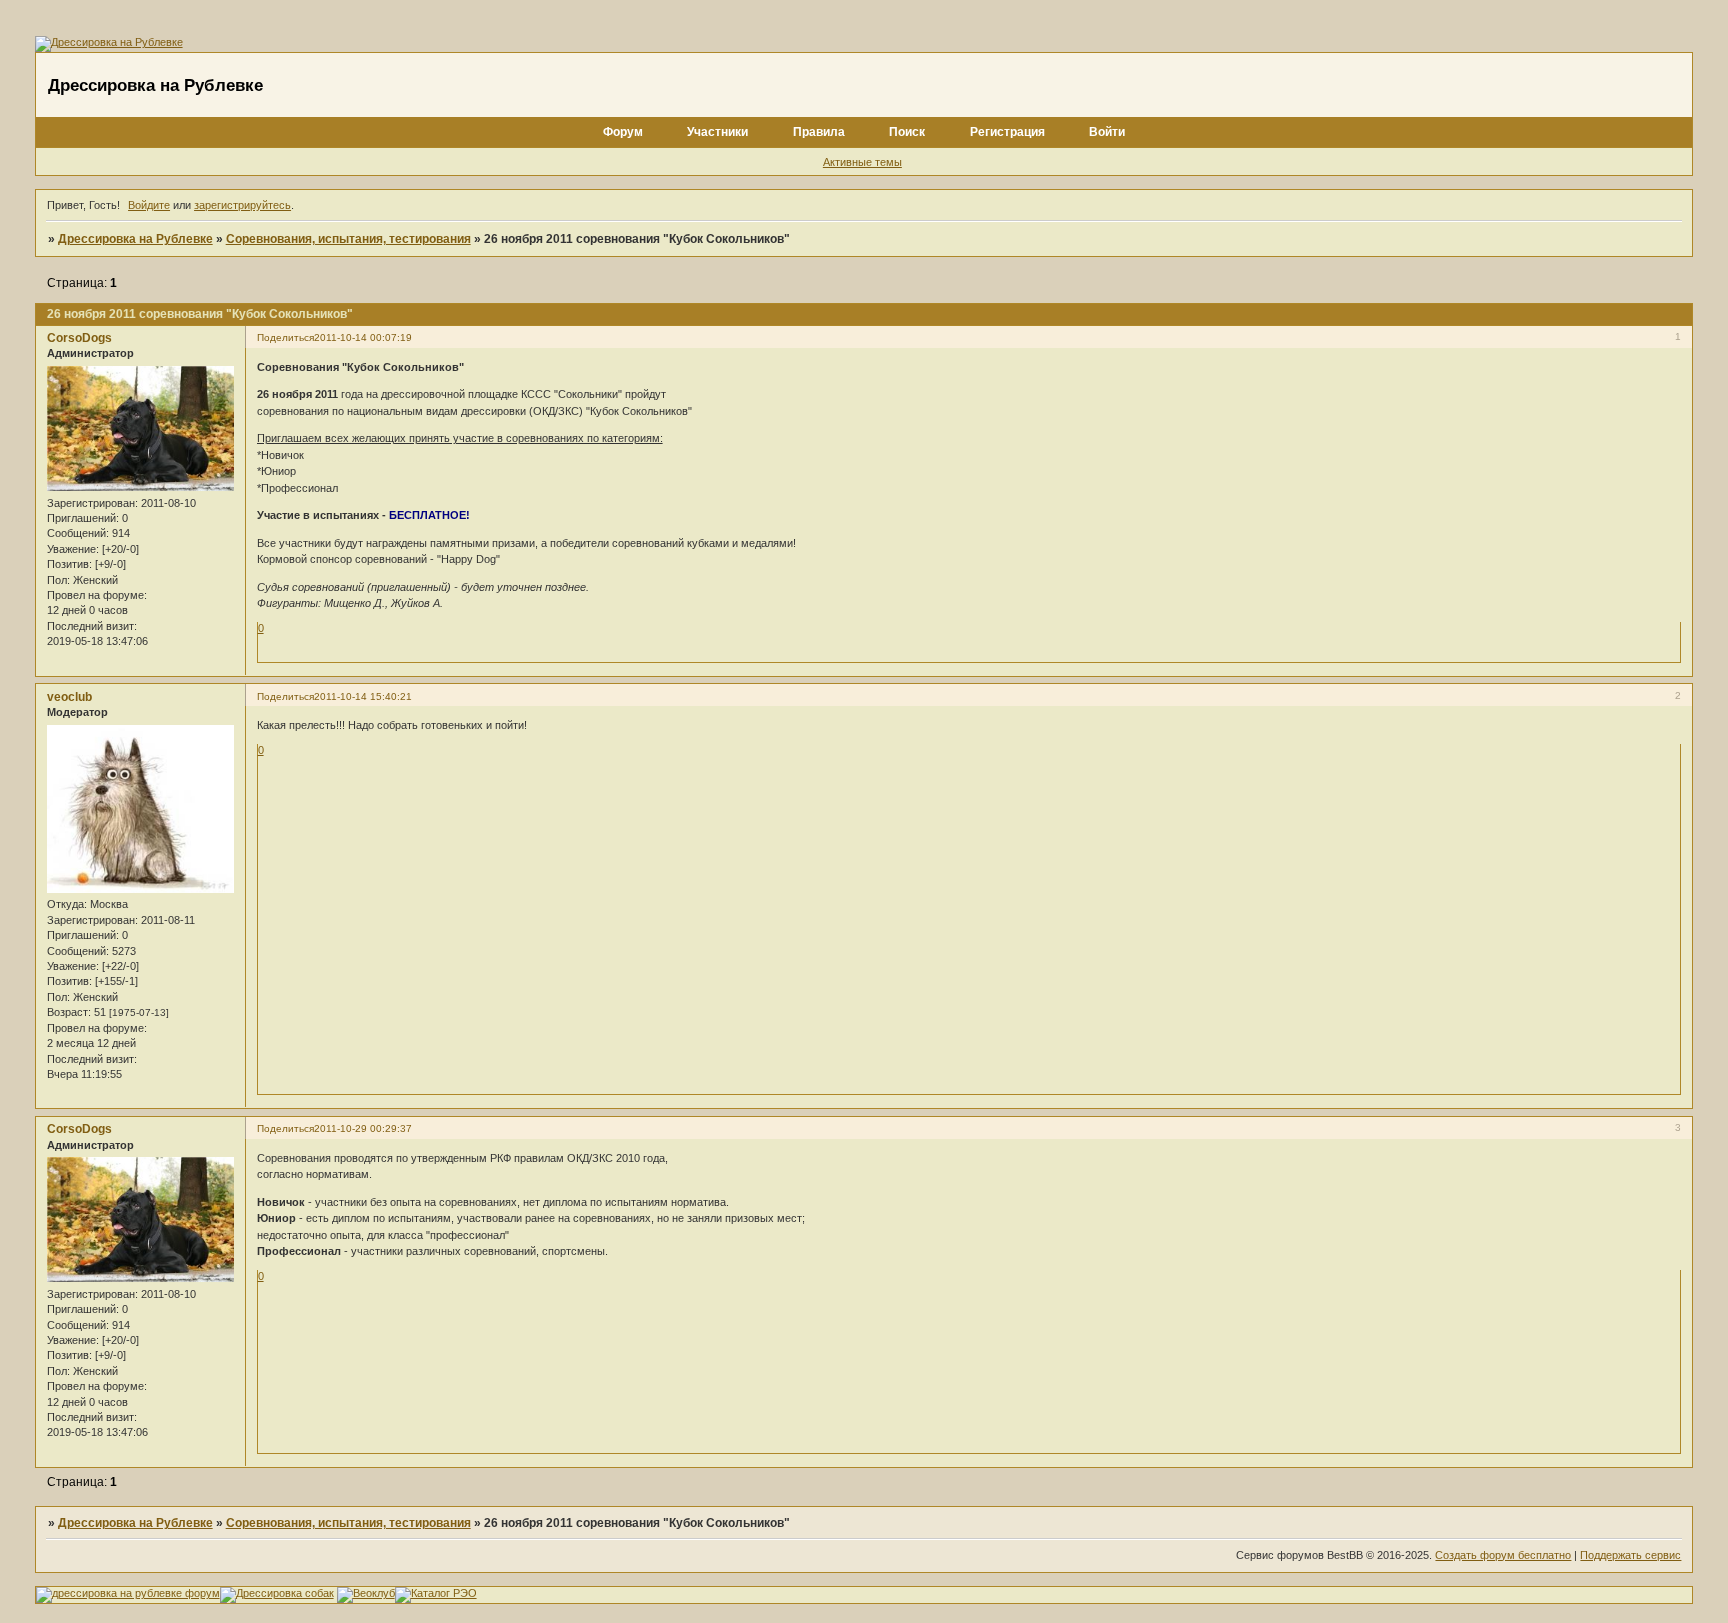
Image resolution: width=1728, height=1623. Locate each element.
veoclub (69, 697)
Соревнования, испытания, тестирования (348, 239)
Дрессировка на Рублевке (135, 239)
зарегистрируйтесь (242, 205)
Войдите (149, 205)
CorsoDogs (79, 338)
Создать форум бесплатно (1503, 1555)
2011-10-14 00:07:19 (363, 337)
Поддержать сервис (1630, 1555)
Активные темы (862, 162)
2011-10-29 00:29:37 (363, 1128)
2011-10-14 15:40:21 (363, 696)
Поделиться (285, 337)
